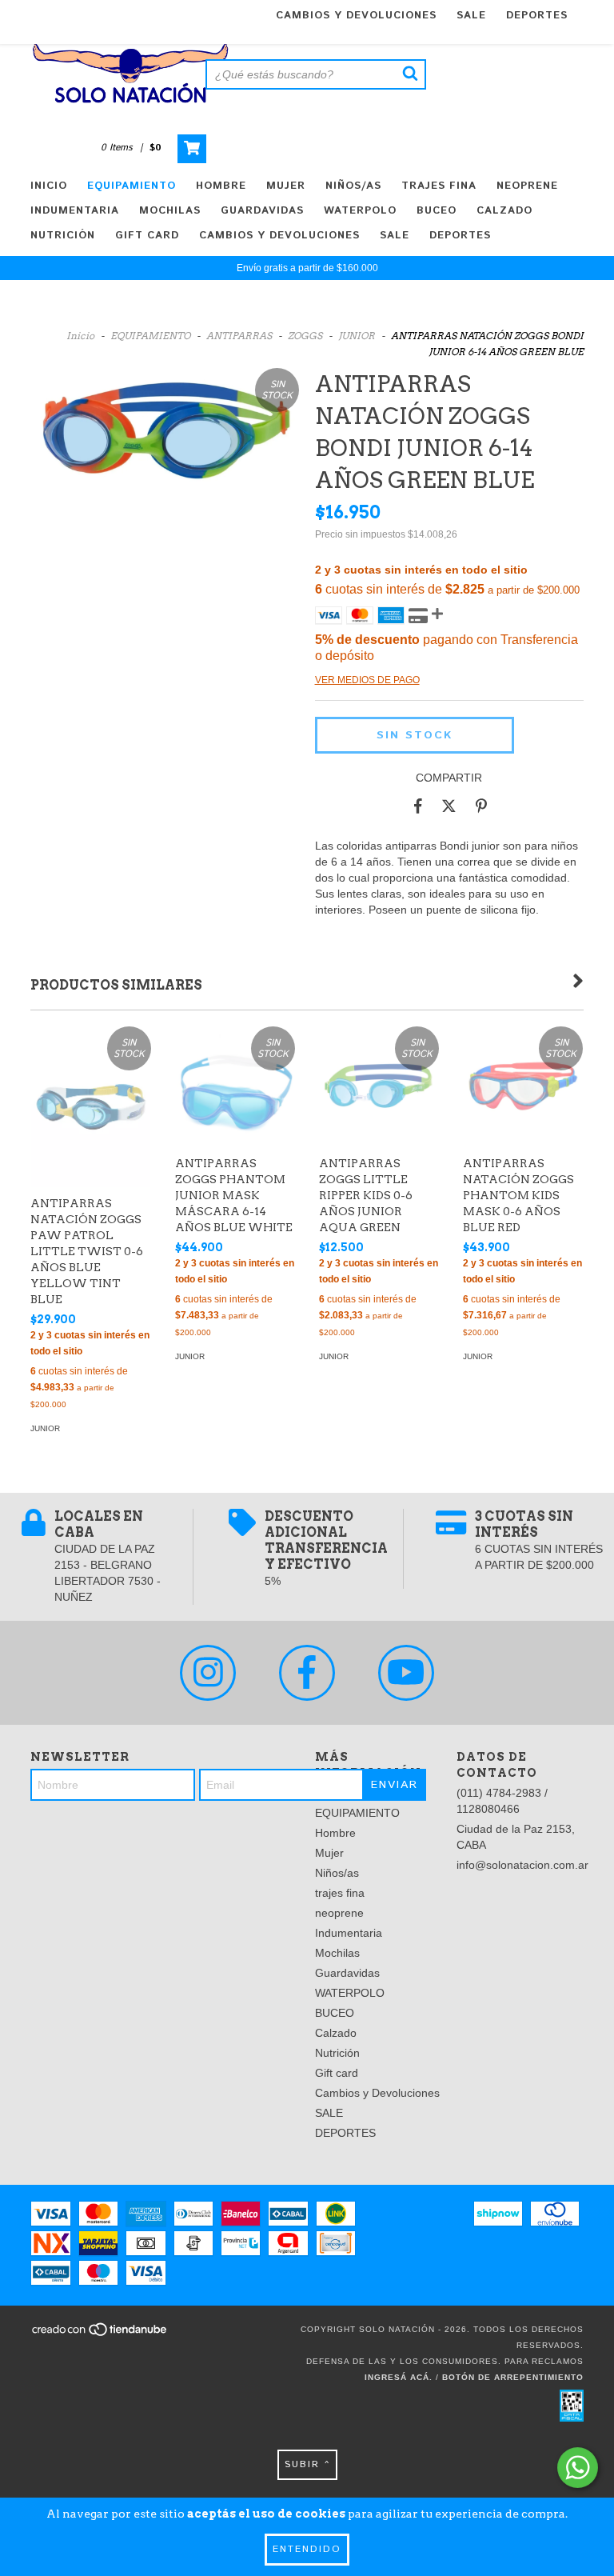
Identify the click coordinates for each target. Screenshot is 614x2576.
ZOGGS (305, 336)
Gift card (147, 236)
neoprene (527, 186)
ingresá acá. (399, 2377)
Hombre (221, 186)
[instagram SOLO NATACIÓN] (208, 1673)
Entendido (307, 2549)
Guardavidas (262, 211)
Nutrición (63, 236)
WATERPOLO (360, 211)
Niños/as (353, 186)
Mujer (286, 186)
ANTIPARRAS (239, 336)
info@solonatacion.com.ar (522, 1865)
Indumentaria (75, 211)
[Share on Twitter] (449, 806)
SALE (471, 16)
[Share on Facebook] (418, 806)
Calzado (504, 211)
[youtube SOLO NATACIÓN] (406, 1673)
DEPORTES (537, 16)
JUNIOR (357, 336)
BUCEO (437, 211)
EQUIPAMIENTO (132, 186)
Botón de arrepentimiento (513, 2377)
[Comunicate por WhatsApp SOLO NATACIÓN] (578, 2468)
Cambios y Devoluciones (356, 16)
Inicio (49, 186)
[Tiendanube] (100, 2334)
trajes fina (439, 186)
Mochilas (170, 211)
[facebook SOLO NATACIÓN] (307, 1673)
